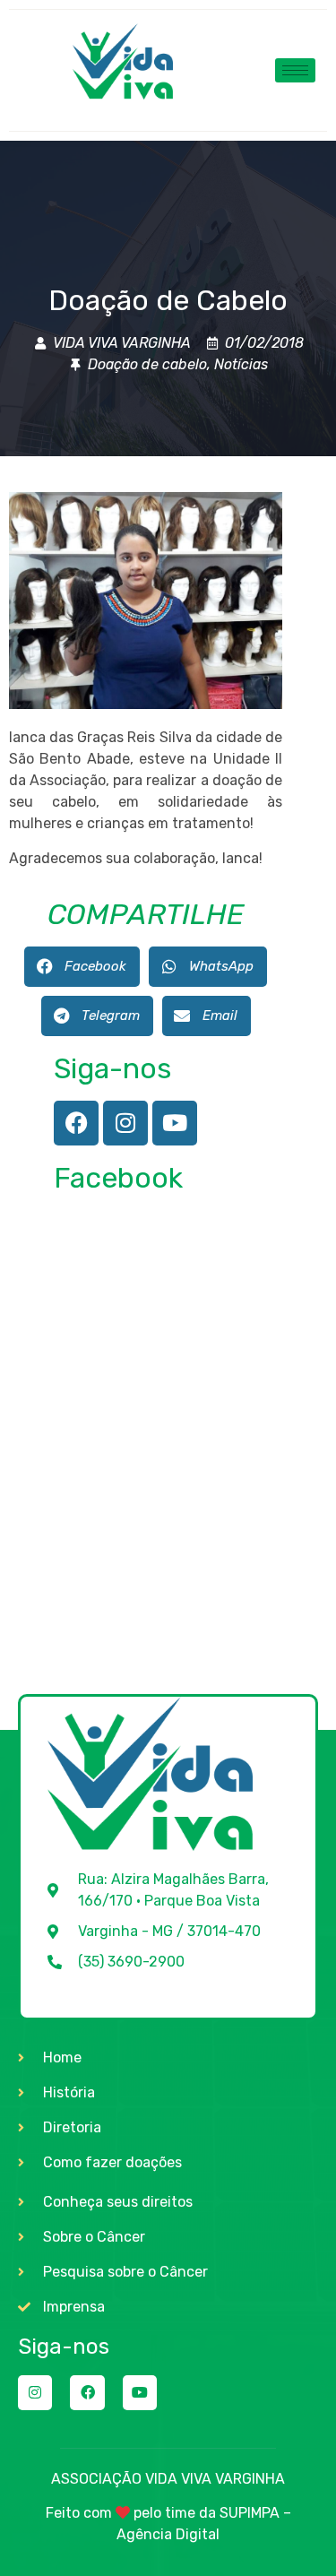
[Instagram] (125, 1123)
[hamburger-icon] (295, 70)
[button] (82, 967)
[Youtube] (175, 1123)
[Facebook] (76, 1123)
